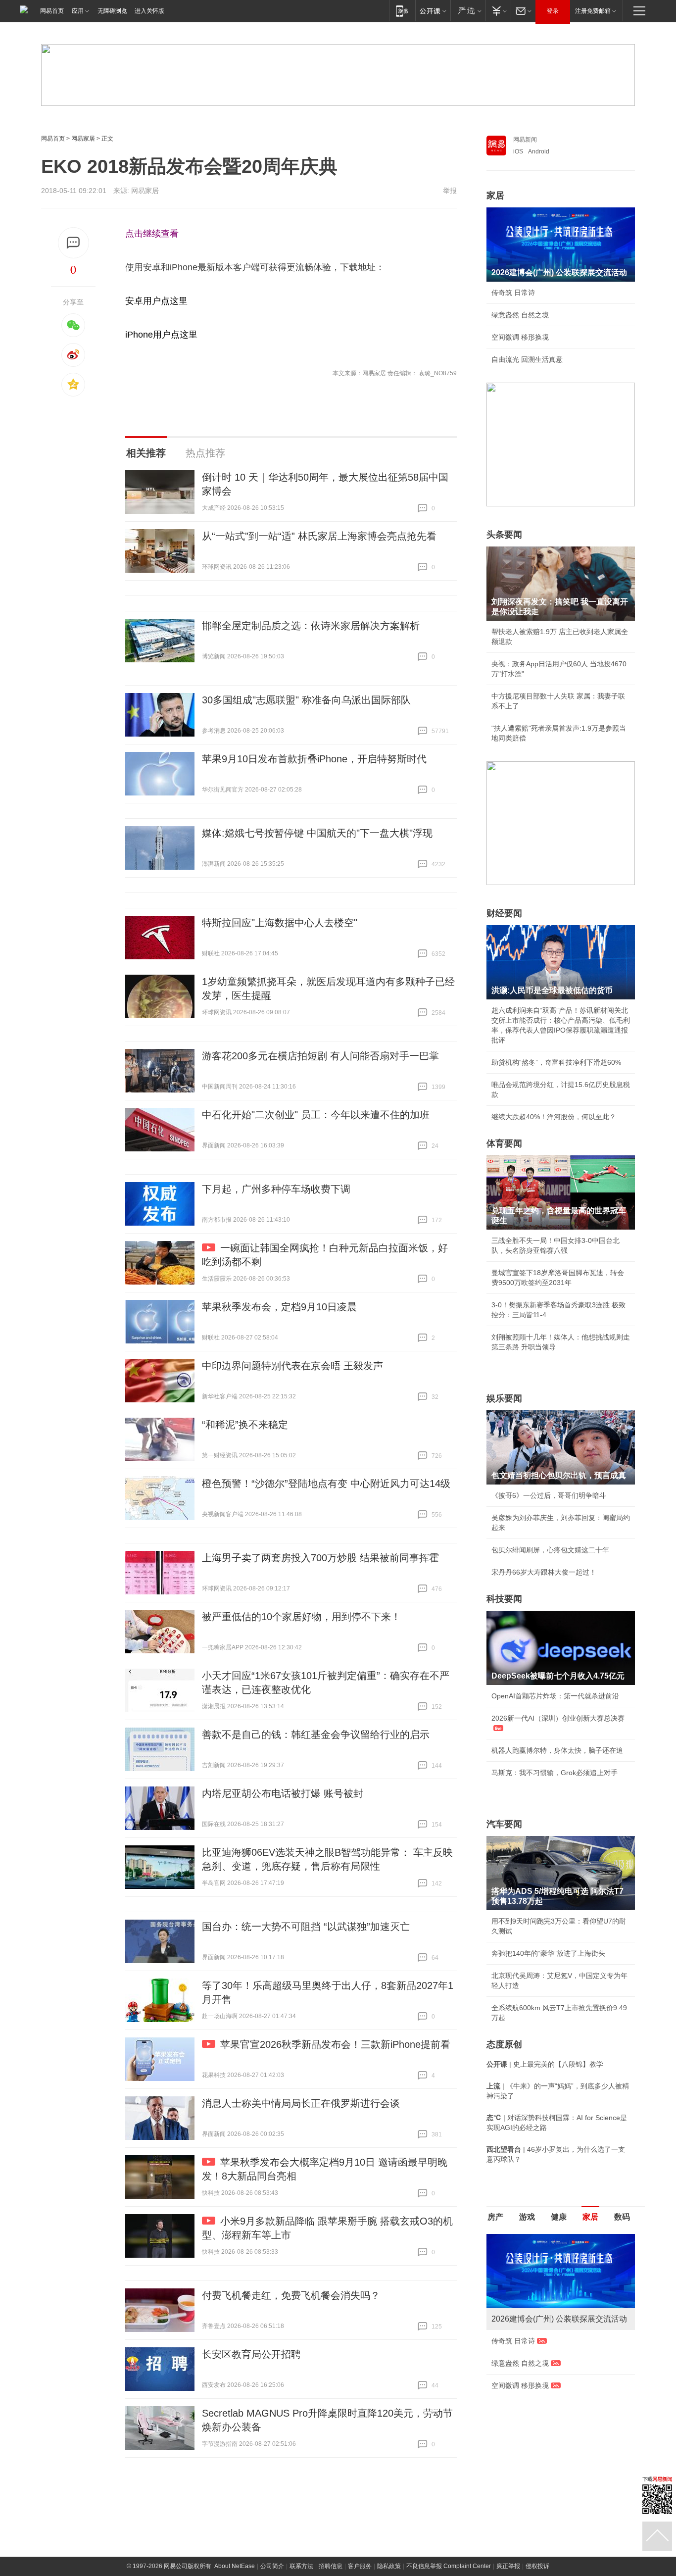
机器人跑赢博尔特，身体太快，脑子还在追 (557, 1750)
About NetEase (235, 2566)
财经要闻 (504, 913)
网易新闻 (525, 140)
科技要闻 (504, 1599)
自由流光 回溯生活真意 (527, 359)
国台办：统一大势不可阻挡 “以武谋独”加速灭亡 (306, 1927)
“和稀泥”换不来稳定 (245, 1425)
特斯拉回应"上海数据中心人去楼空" (280, 923)
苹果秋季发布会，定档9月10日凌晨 (279, 1307)
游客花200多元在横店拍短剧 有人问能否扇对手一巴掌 (320, 1056)
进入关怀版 (149, 11)
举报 (450, 191)
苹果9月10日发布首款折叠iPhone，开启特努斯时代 (314, 759)
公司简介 (272, 2566)
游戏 (527, 2217)
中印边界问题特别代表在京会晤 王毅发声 (292, 1366)
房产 (495, 2217)
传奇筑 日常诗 (513, 293)
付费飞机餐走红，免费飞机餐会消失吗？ (291, 2295)
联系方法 (301, 2566)
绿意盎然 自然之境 (520, 315)
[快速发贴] (73, 243)
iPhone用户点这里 (161, 335)
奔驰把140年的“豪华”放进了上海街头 (548, 1953)
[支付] (498, 11)
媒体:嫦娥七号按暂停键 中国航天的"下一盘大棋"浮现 (317, 833)
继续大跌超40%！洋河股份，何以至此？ (554, 1117)
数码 (622, 2217)
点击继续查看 (152, 234)
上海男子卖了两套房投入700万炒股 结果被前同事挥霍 (320, 1558)
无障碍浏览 (112, 11)
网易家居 (83, 139)
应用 (78, 11)
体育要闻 (504, 1143)
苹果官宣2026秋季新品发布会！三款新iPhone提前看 (335, 2044)
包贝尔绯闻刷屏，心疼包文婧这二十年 (550, 1550)
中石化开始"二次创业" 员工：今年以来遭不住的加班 (316, 1115)
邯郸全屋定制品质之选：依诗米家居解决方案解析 (311, 626)
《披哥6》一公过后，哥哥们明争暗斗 (549, 1495)
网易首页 (52, 11)
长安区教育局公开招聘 (251, 2354)
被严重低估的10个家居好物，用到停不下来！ (301, 1617)
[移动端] (402, 11)
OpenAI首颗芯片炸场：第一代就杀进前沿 (555, 1696)
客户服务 (360, 2566)
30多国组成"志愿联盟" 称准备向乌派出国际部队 (306, 700)
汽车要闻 (504, 1824)
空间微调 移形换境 (520, 337)
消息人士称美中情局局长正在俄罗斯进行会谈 (301, 2103)
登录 (553, 11)
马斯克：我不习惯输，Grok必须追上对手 (555, 1773)
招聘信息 (331, 2566)
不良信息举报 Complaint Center (449, 2566)
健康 (559, 2217)
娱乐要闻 (504, 1398)
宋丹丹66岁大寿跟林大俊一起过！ (544, 1572)
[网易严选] (468, 11)
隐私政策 (389, 2566)
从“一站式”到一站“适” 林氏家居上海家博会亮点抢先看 (319, 536)
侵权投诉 (537, 2566)
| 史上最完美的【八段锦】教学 (545, 2064)
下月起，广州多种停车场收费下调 (276, 1189)
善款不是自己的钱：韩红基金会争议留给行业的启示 (316, 1734)
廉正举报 (508, 2566)
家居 (495, 196)
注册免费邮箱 (593, 11)
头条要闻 (504, 535)
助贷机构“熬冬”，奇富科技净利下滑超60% (556, 1062)
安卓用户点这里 (156, 301)
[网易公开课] (433, 11)
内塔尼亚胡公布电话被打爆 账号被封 (283, 1793)
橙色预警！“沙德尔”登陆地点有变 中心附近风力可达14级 (326, 1484)
